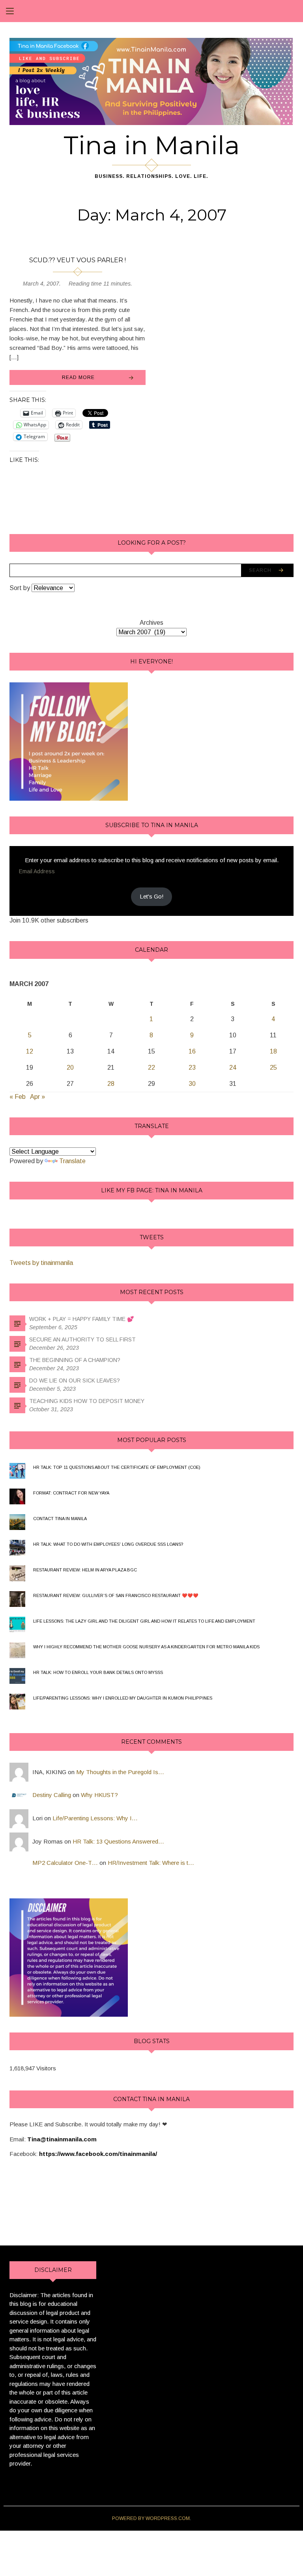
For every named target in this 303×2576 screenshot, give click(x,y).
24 (233, 1068)
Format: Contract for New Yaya (71, 1493)
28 (111, 1084)
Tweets (152, 1237)
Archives (151, 623)
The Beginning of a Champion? (75, 1360)
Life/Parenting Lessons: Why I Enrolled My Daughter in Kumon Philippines (123, 1698)
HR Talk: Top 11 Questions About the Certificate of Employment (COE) (117, 1467)
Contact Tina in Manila (60, 1519)
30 (192, 1084)
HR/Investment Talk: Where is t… (151, 1863)
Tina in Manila (152, 145)
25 (273, 1068)
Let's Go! (152, 896)
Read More (78, 377)
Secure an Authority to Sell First (82, 1339)
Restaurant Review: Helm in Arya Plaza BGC (85, 1570)
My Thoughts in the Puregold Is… (120, 1772)
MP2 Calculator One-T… (65, 1863)
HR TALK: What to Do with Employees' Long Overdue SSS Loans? (108, 1544)
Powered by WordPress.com (151, 2518)
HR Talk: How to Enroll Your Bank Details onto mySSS (98, 1672)
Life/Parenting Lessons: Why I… (95, 1818)
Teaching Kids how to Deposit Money (87, 1401)
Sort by (21, 588)
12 (30, 1051)
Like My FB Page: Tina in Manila (152, 1190)
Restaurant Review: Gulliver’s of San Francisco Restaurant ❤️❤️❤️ (116, 1595)
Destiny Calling (52, 1795)
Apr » (37, 1097)
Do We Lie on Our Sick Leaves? (75, 1380)
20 (70, 1068)
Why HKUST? (99, 1795)
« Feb (18, 1097)
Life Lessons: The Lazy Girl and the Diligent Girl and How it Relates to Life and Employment (144, 1621)
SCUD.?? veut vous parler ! (78, 260)
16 (192, 1051)
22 (151, 1068)
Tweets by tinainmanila (41, 1263)
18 (273, 1051)
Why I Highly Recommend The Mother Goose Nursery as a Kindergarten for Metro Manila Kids (146, 1647)
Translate (72, 1161)
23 (192, 1068)
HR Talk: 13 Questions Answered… (118, 1841)
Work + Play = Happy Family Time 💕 (81, 1319)
